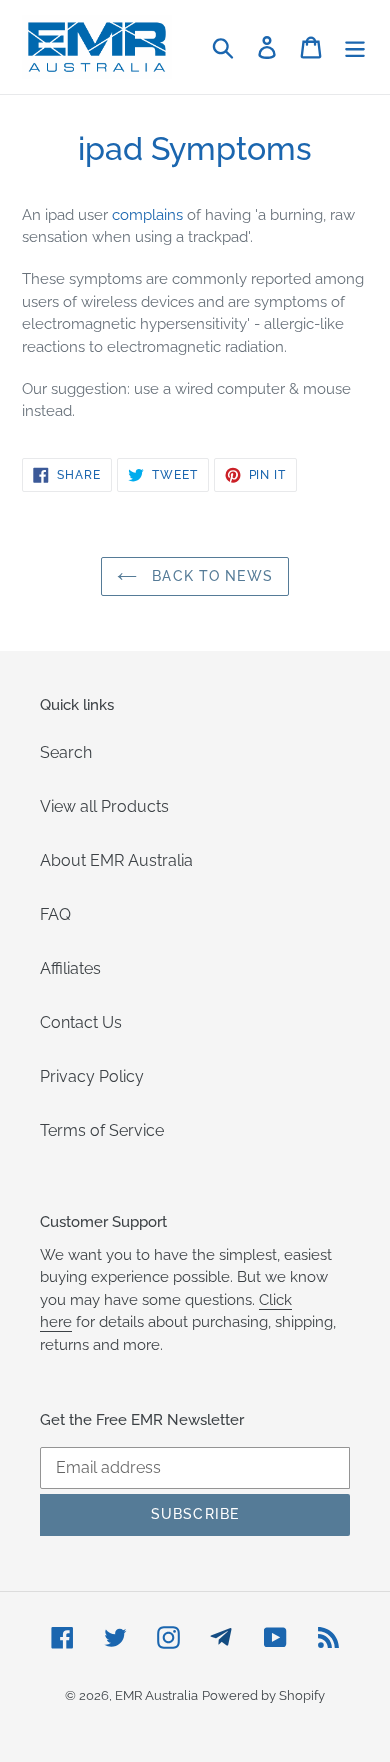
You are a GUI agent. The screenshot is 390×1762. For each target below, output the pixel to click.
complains (147, 215)
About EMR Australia (116, 860)
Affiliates (70, 968)
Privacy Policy (92, 1076)
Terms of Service (102, 1130)
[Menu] (355, 47)
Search (66, 752)
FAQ (55, 914)
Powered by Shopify (263, 1695)
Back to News (210, 576)
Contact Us (81, 1022)
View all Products (104, 806)
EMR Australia (156, 1695)
